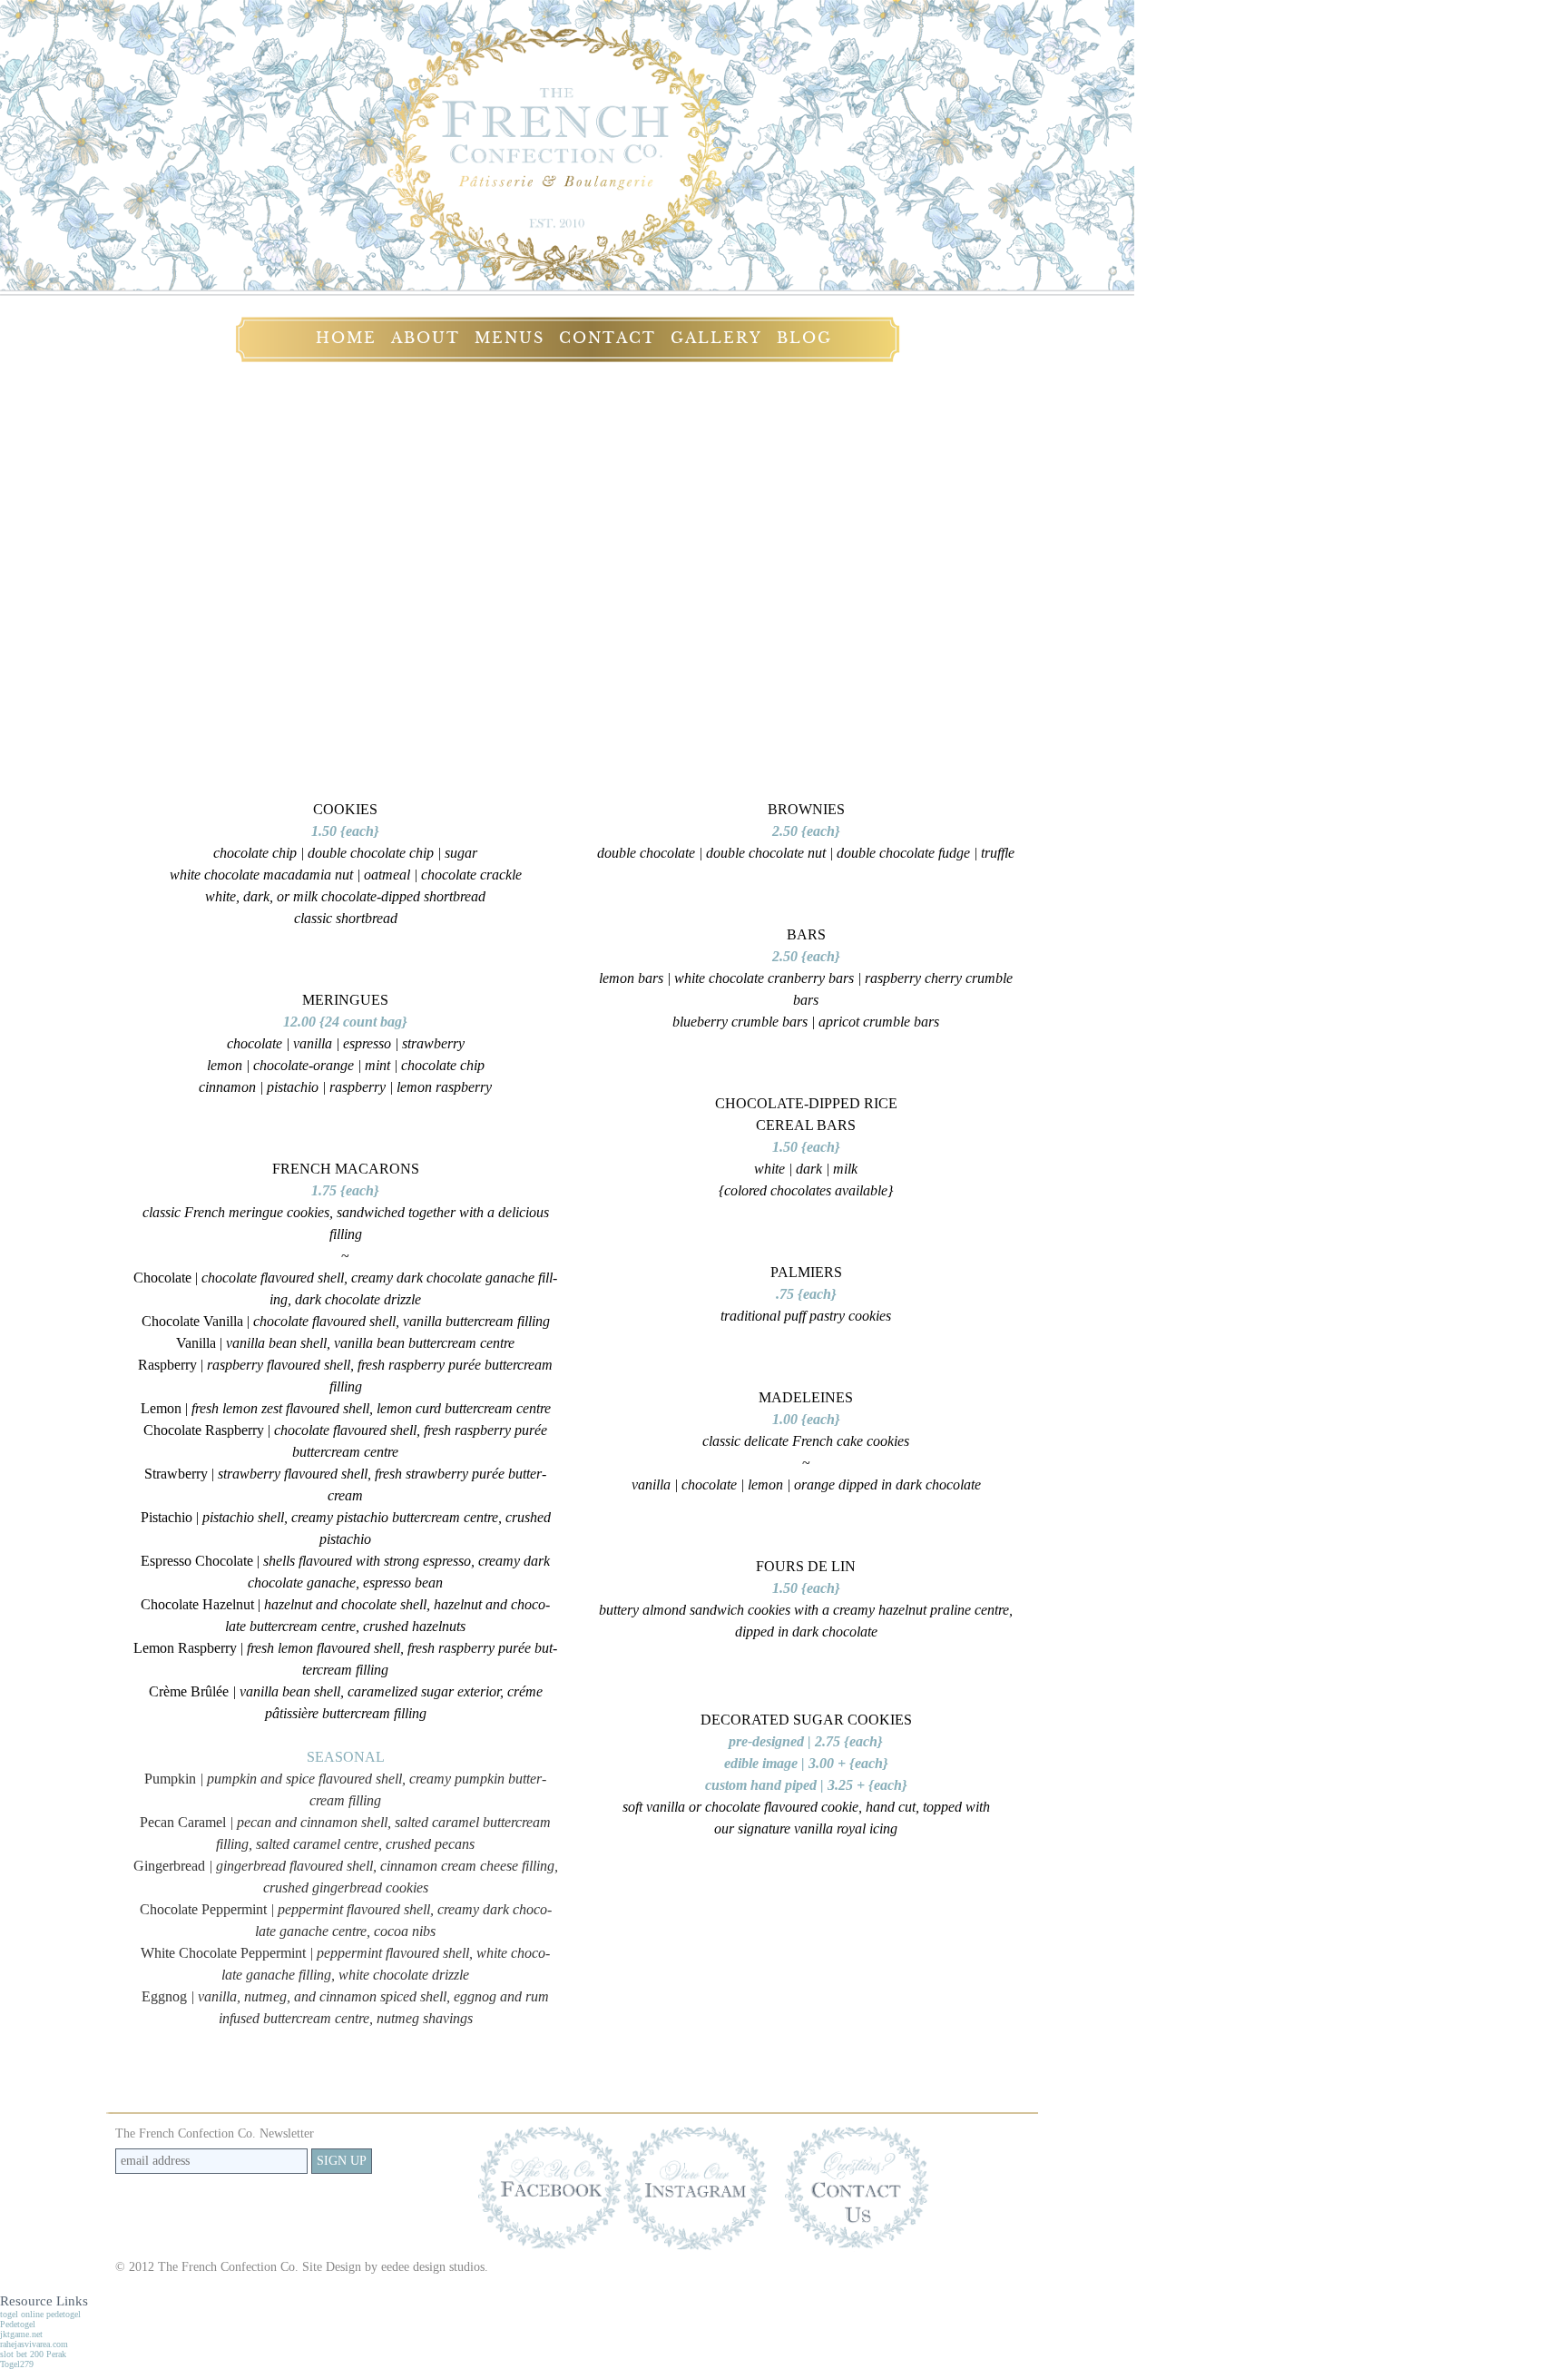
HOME (346, 338)
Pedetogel (18, 2324)
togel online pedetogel (40, 2314)
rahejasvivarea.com (34, 2344)
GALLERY (716, 338)
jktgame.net (21, 2334)
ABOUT (426, 338)
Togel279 (17, 2364)
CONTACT (608, 338)
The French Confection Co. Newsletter (215, 2133)
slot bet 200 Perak (33, 2354)
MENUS (510, 338)
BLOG (804, 338)
